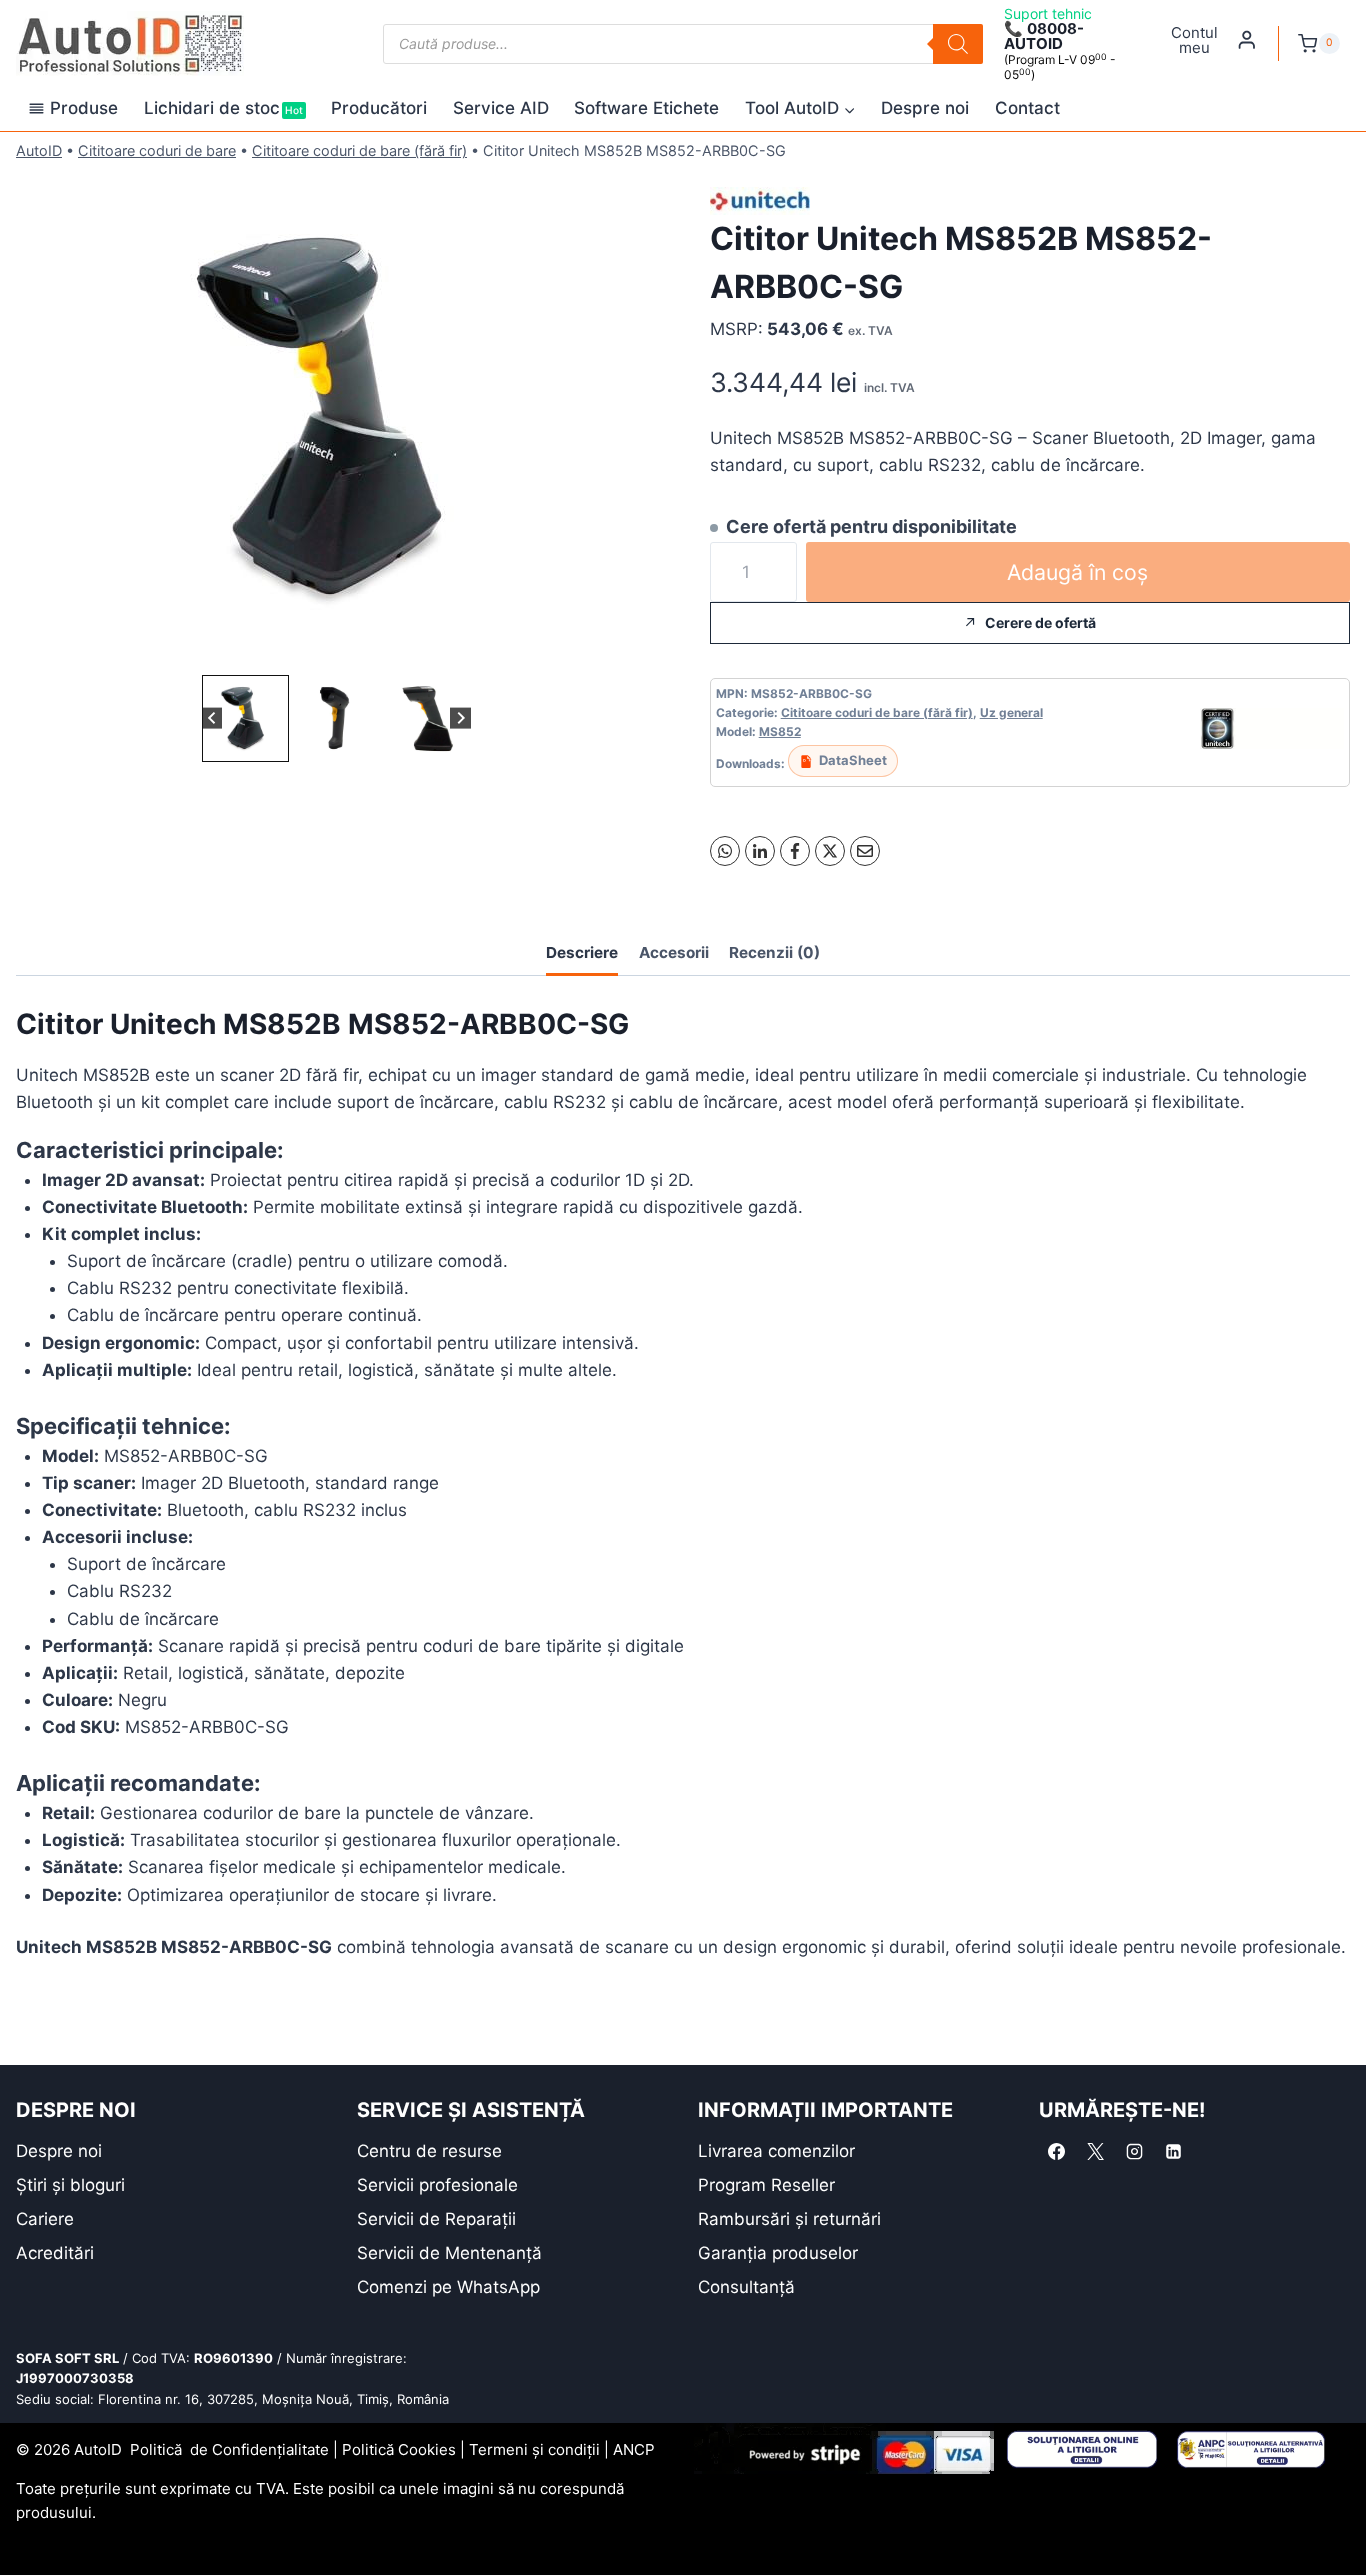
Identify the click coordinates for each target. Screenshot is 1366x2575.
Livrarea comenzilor (776, 2151)
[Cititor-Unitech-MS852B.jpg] (336, 420)
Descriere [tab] (582, 952)
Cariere (45, 2219)
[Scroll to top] (30, 2524)
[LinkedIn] (760, 851)
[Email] (865, 851)
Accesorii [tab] (674, 952)
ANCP (634, 2449)
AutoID (39, 150)
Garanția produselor (778, 2253)
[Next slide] (460, 718)
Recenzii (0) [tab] (774, 952)
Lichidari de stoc (223, 108)
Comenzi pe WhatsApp (448, 2287)
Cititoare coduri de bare (157, 150)
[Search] (958, 44)
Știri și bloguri (70, 2185)
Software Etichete (646, 108)
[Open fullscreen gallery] (636, 650)
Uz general (1011, 712)
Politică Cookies (399, 2449)
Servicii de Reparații (436, 2219)
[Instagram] (1134, 2152)
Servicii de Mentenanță (449, 2253)
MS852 (780, 731)
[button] (245, 718)
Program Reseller (766, 2185)
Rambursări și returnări (789, 2219)
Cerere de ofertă (1040, 622)
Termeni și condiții (534, 2449)
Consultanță (746, 2287)
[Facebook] (795, 851)
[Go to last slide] (212, 718)
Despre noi (925, 108)
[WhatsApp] (725, 851)
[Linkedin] (1173, 2152)
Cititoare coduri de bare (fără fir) (359, 150)
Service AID (501, 108)
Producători (379, 108)
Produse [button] (84, 108)
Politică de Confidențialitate (229, 2449)
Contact (1027, 108)
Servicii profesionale (437, 2185)
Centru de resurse (429, 2151)
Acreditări (55, 2253)
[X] (830, 851)
